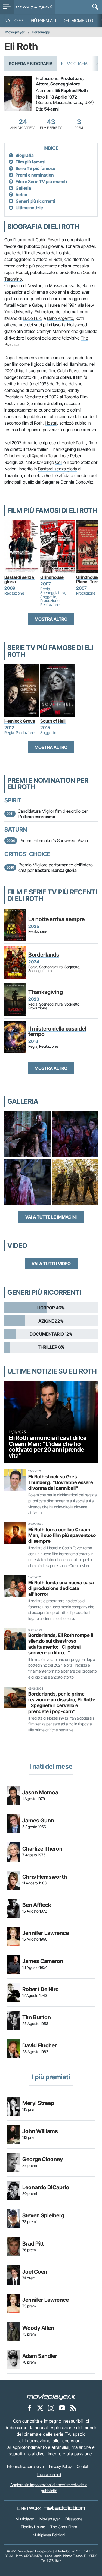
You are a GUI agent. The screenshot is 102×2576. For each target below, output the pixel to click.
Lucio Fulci (33, 318)
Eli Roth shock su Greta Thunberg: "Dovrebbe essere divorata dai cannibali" (61, 1482)
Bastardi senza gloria (58, 469)
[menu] (7, 7)
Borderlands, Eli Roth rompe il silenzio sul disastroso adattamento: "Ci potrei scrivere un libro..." (61, 1644)
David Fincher (40, 2045)
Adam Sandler (40, 2356)
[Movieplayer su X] (40, 2408)
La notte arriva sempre (56, 919)
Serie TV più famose (35, 168)
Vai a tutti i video (51, 1264)
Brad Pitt (33, 2244)
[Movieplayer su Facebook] (29, 2408)
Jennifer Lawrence (46, 1933)
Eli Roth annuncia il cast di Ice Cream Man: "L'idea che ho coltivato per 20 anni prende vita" (48, 1447)
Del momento (78, 20)
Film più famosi (30, 162)
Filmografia (74, 64)
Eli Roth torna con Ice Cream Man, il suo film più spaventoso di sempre (62, 1535)
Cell (59, 462)
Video (21, 195)
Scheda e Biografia (31, 64)
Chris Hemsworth (45, 1877)
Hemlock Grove (20, 721)
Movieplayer (15, 32)
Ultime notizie (29, 208)
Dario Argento (60, 318)
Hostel (22, 272)
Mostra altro (51, 619)
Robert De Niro (41, 1989)
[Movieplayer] (51, 2396)
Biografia (25, 155)
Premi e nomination (35, 175)
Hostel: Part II (74, 443)
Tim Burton (37, 2017)
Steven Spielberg (43, 2215)
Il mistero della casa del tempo (57, 1031)
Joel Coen (35, 2272)
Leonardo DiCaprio (46, 2187)
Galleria (23, 188)
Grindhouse (15, 456)
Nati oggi (14, 20)
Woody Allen (38, 2328)
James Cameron (43, 1961)
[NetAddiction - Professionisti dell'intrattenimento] (64, 2508)
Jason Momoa (40, 1792)
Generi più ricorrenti (35, 201)
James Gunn (38, 1821)
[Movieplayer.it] (34, 7)
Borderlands (44, 955)
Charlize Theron (42, 1849)
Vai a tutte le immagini (51, 1217)
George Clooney (43, 2159)
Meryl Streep (38, 2103)
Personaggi (41, 32)
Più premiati (43, 20)
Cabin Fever (47, 240)
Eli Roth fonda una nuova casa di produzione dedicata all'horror (61, 1588)
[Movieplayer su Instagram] (51, 2408)
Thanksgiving (46, 992)
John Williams (40, 2131)
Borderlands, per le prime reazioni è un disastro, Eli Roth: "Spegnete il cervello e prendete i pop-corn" (62, 1702)
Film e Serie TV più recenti (41, 181)
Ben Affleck (37, 1905)
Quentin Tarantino (49, 456)
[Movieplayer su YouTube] (62, 2408)
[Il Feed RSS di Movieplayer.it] (73, 2408)
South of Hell (53, 721)
